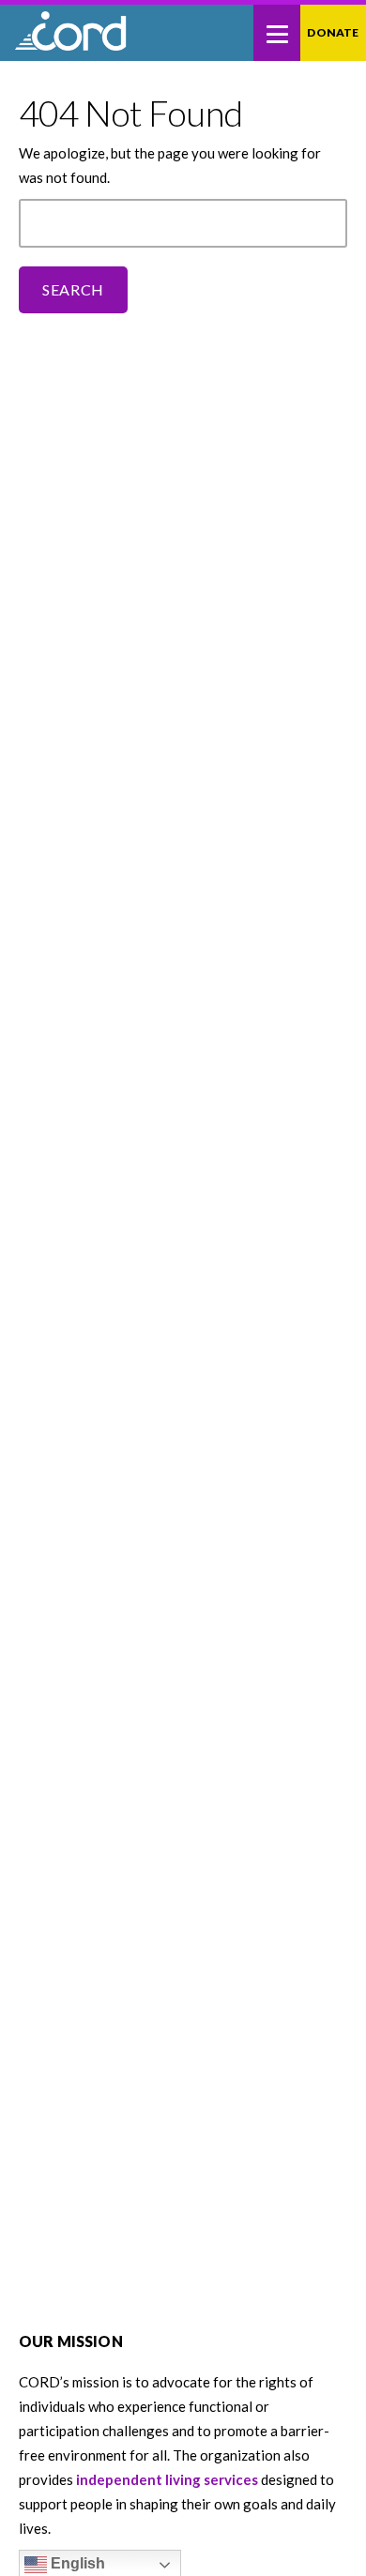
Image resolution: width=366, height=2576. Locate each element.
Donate (333, 32)
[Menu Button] (277, 33)
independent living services (167, 2479)
